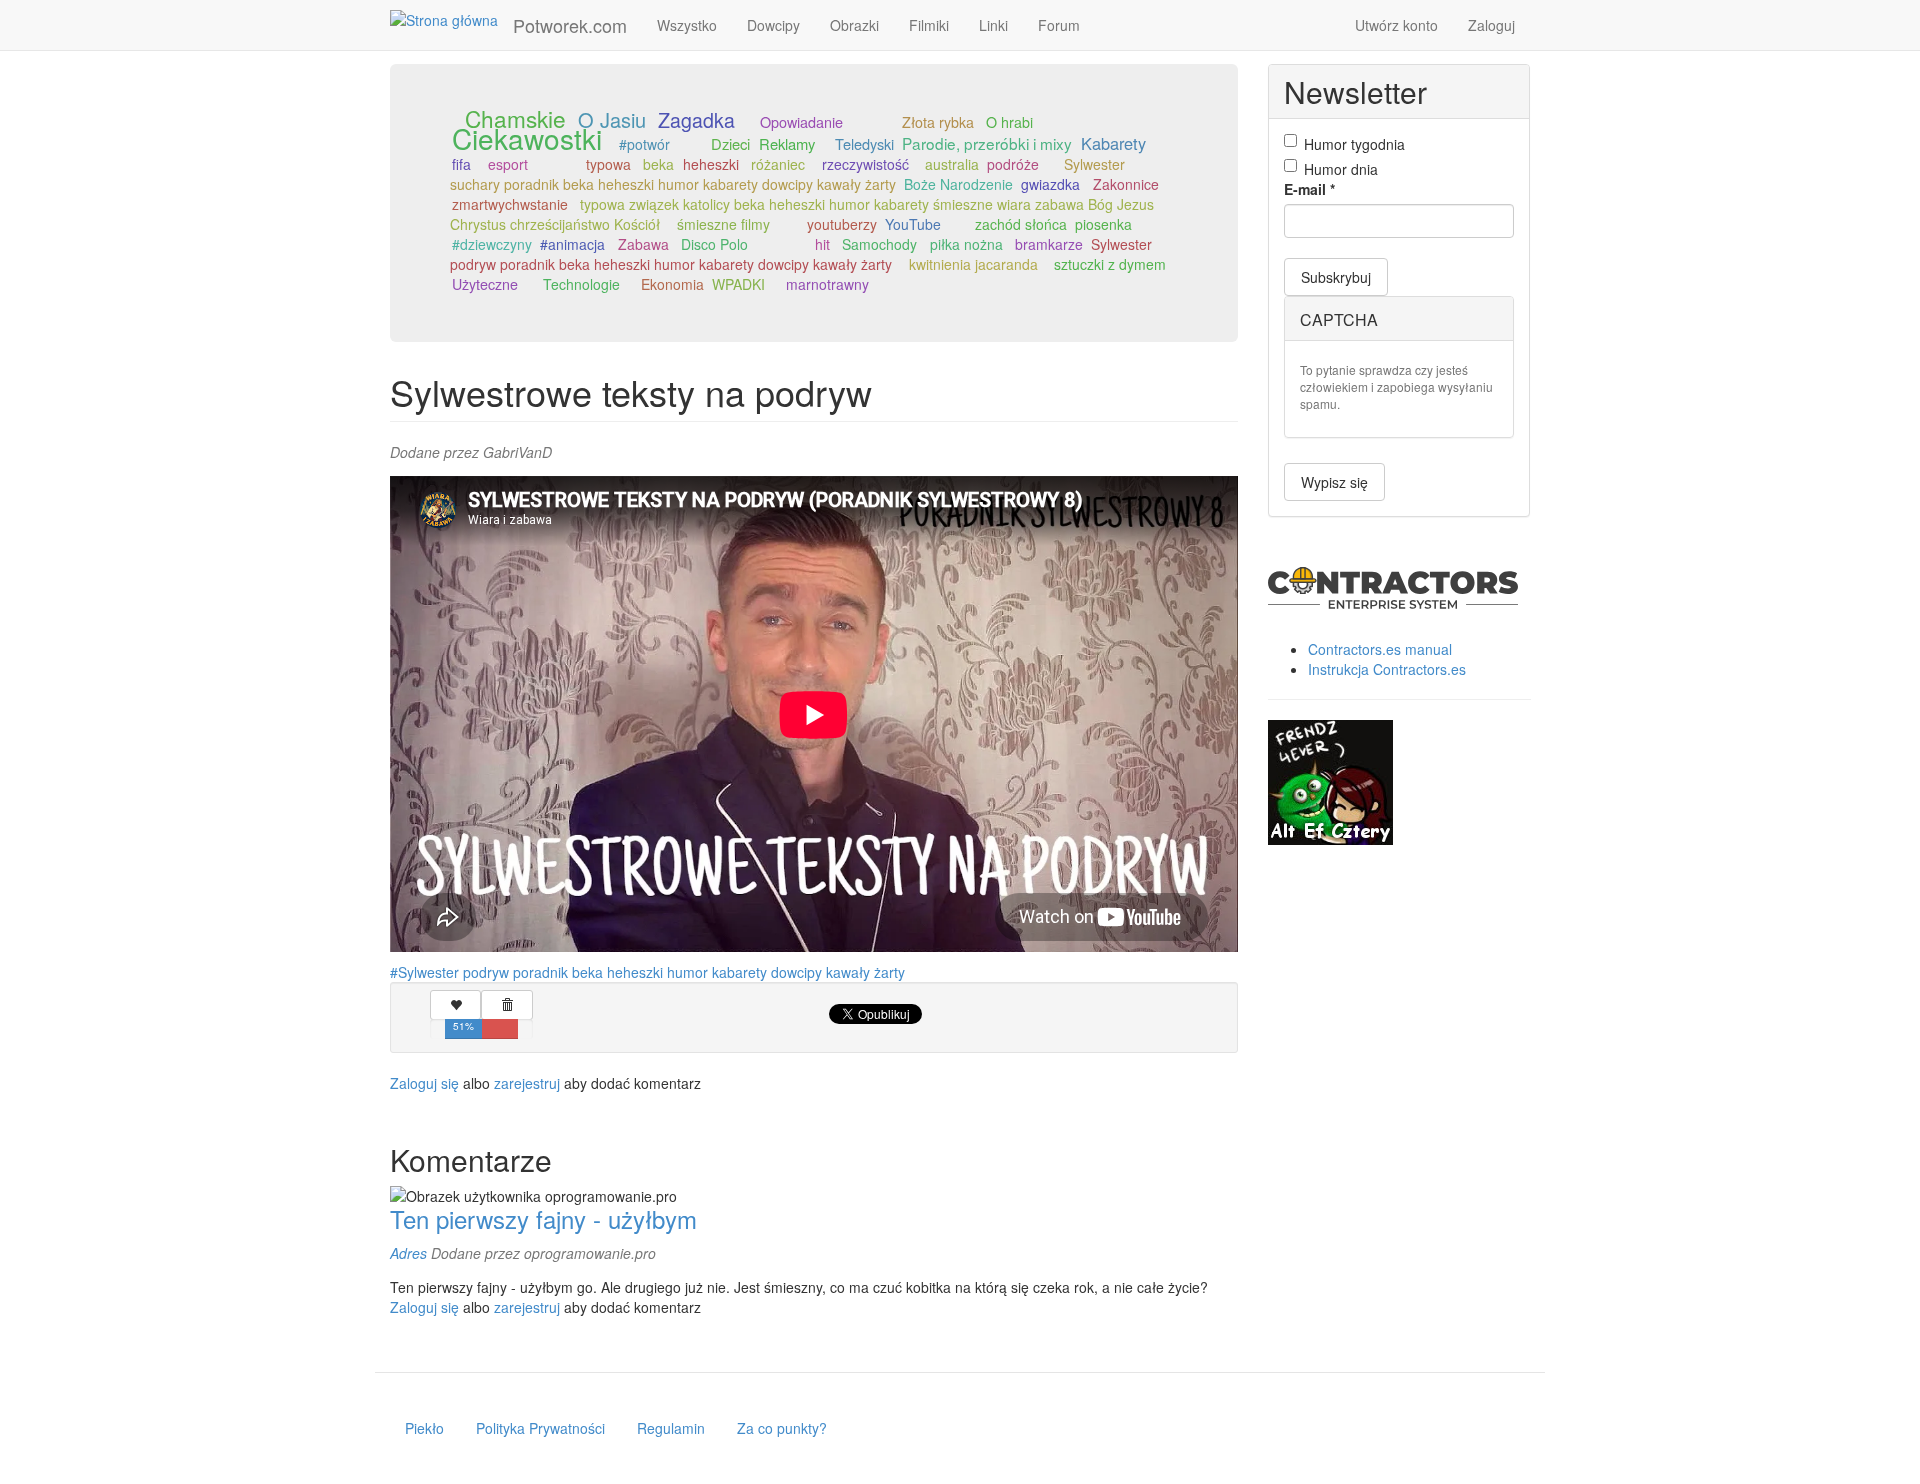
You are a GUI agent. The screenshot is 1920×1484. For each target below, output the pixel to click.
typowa (608, 164)
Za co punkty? (782, 1428)
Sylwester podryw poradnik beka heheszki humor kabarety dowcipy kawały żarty (801, 254)
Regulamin (671, 1428)
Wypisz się (1334, 482)
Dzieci (730, 143)
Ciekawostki (527, 138)
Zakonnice (1126, 184)
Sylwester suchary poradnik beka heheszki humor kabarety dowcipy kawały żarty (787, 174)
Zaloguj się (424, 1083)
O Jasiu (612, 119)
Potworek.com (570, 25)
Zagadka (696, 119)
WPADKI (738, 284)
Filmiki (929, 25)
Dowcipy (773, 25)
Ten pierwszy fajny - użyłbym (543, 1218)
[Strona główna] (451, 19)
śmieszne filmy (723, 224)
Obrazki (854, 25)
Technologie (581, 284)
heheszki (711, 164)
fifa (461, 164)
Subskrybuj (1336, 277)
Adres (408, 1253)
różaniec (778, 164)
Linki (993, 25)
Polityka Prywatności (540, 1428)
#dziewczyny (492, 244)
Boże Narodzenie (958, 184)
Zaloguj (1491, 25)
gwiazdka (1050, 184)
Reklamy (787, 143)
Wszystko (687, 25)
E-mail (1309, 189)
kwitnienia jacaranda (973, 264)
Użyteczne (485, 284)
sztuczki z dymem (1110, 264)
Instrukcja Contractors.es (1387, 669)
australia (952, 164)
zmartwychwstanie (510, 204)
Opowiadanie (801, 121)
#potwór (644, 144)
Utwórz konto (1396, 25)
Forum (1059, 25)
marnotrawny (827, 284)
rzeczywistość (865, 164)
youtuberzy (842, 224)
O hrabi (1009, 122)
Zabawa (643, 244)
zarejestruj (527, 1083)
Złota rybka (938, 122)
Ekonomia (672, 284)
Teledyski (864, 143)
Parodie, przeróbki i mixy (987, 143)
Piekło (424, 1428)
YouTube (913, 224)
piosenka (1103, 224)
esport (508, 164)
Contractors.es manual (1380, 649)
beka (658, 164)
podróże (1013, 164)
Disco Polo (714, 244)
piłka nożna (966, 244)
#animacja (572, 244)
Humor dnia (1341, 169)
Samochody (879, 244)
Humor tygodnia (1354, 144)
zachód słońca (1021, 224)
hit (822, 244)
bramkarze (1049, 244)
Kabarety (1113, 143)
